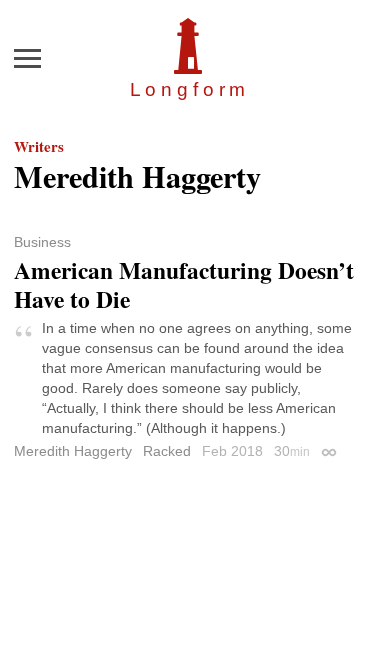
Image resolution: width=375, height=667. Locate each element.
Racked (167, 451)
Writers (39, 146)
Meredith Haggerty (73, 451)
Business (42, 242)
